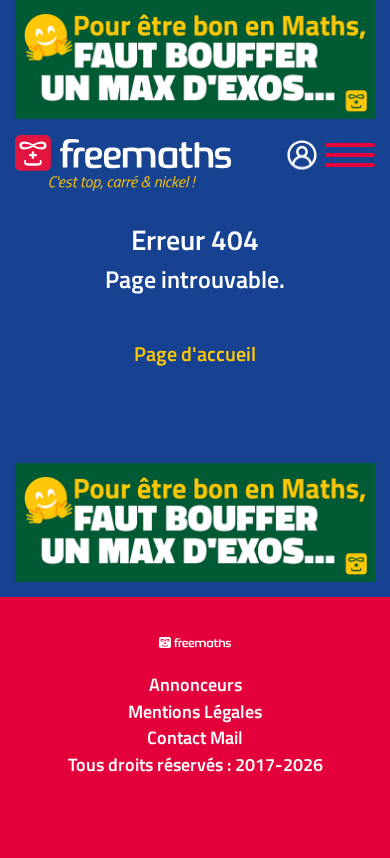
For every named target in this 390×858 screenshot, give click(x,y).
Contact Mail (195, 738)
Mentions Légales (195, 712)
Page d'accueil (195, 353)
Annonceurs (195, 685)
